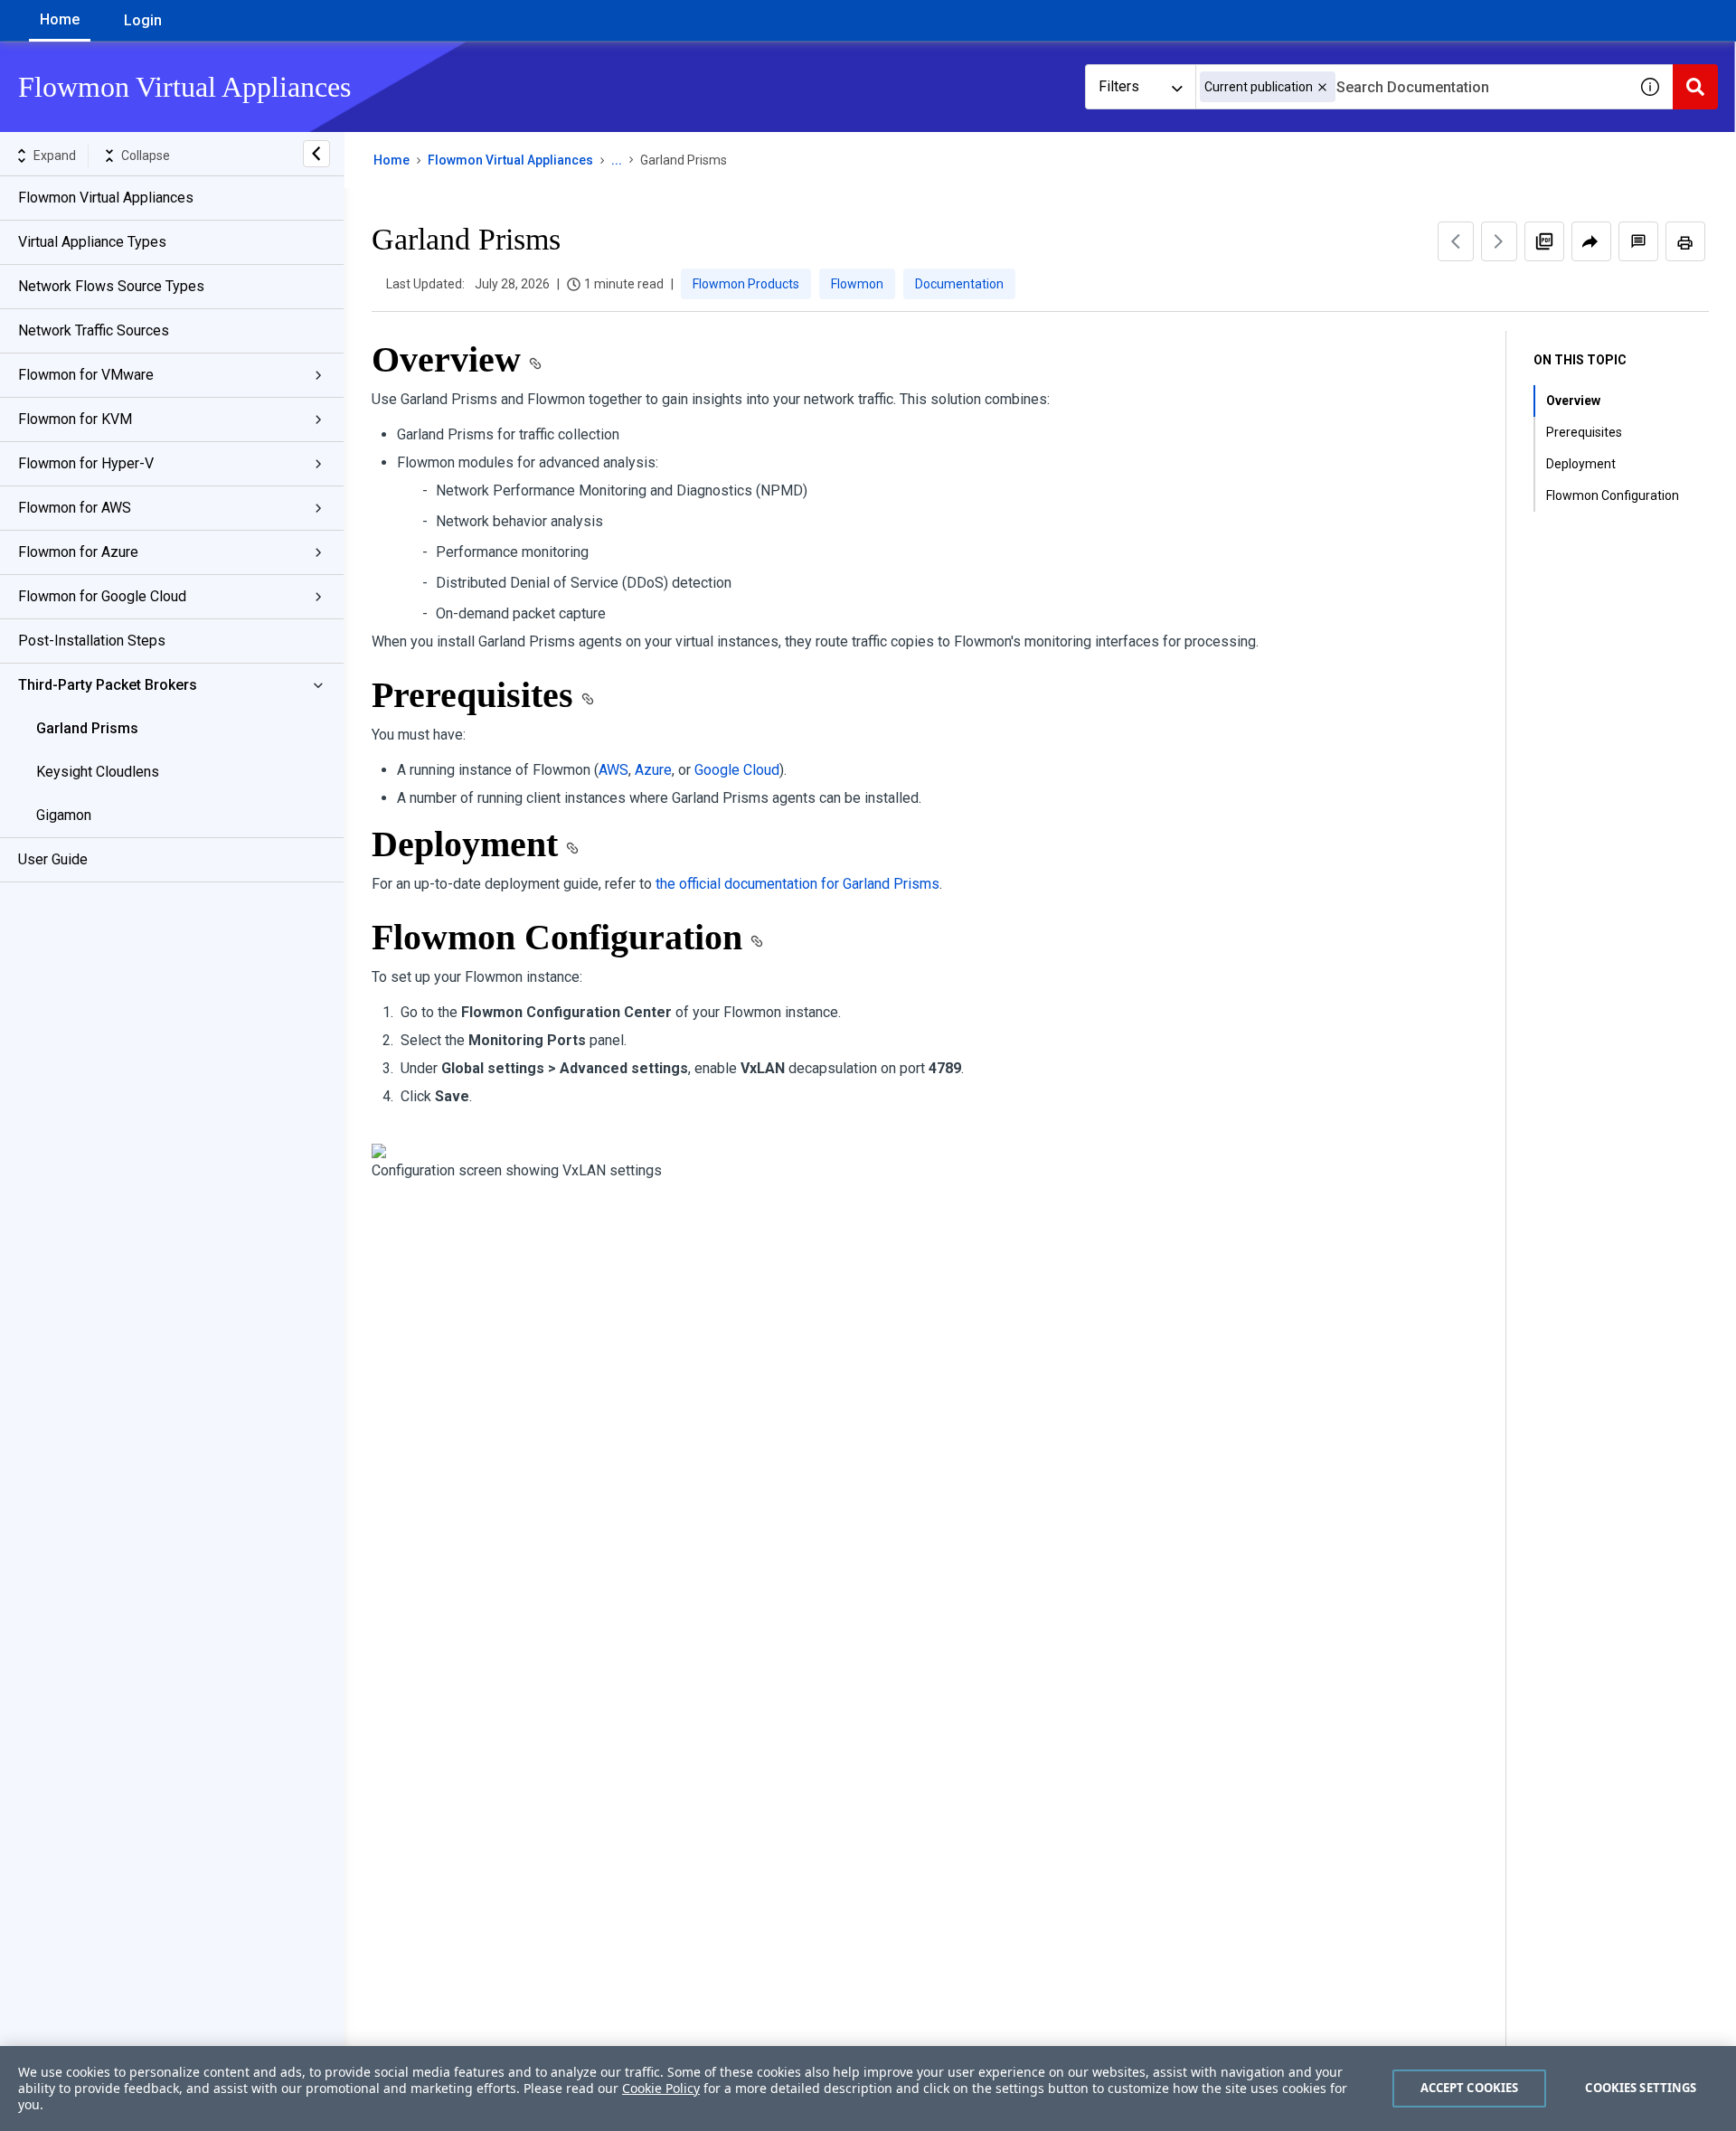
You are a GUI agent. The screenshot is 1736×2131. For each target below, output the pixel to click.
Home (60, 19)
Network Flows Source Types (111, 286)
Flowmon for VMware (86, 375)
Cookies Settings (1641, 2088)
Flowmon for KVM (75, 419)
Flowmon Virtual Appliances (106, 198)
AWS (613, 770)
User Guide (53, 859)
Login (143, 20)
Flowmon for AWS (75, 508)
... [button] (617, 160)
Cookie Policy (661, 2088)
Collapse (146, 156)
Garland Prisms (87, 728)
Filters (1119, 86)
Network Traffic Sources (94, 330)
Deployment (1581, 464)
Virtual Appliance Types (92, 242)
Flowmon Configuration (1613, 495)
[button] (1322, 87)
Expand (55, 156)
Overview (1573, 401)
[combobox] (1411, 87)
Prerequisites (1584, 432)
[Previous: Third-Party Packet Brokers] (1456, 241)
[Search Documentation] (1695, 87)
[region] (868, 2089)
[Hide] (316, 154)
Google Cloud (737, 770)
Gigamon (64, 815)
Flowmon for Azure (78, 552)
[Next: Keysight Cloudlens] (1499, 241)
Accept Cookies (1470, 2088)
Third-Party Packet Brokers (108, 685)
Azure (653, 770)
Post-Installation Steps (92, 641)
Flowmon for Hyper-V (86, 463)
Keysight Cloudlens (98, 772)
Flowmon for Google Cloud (102, 596)
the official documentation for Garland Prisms (797, 884)
